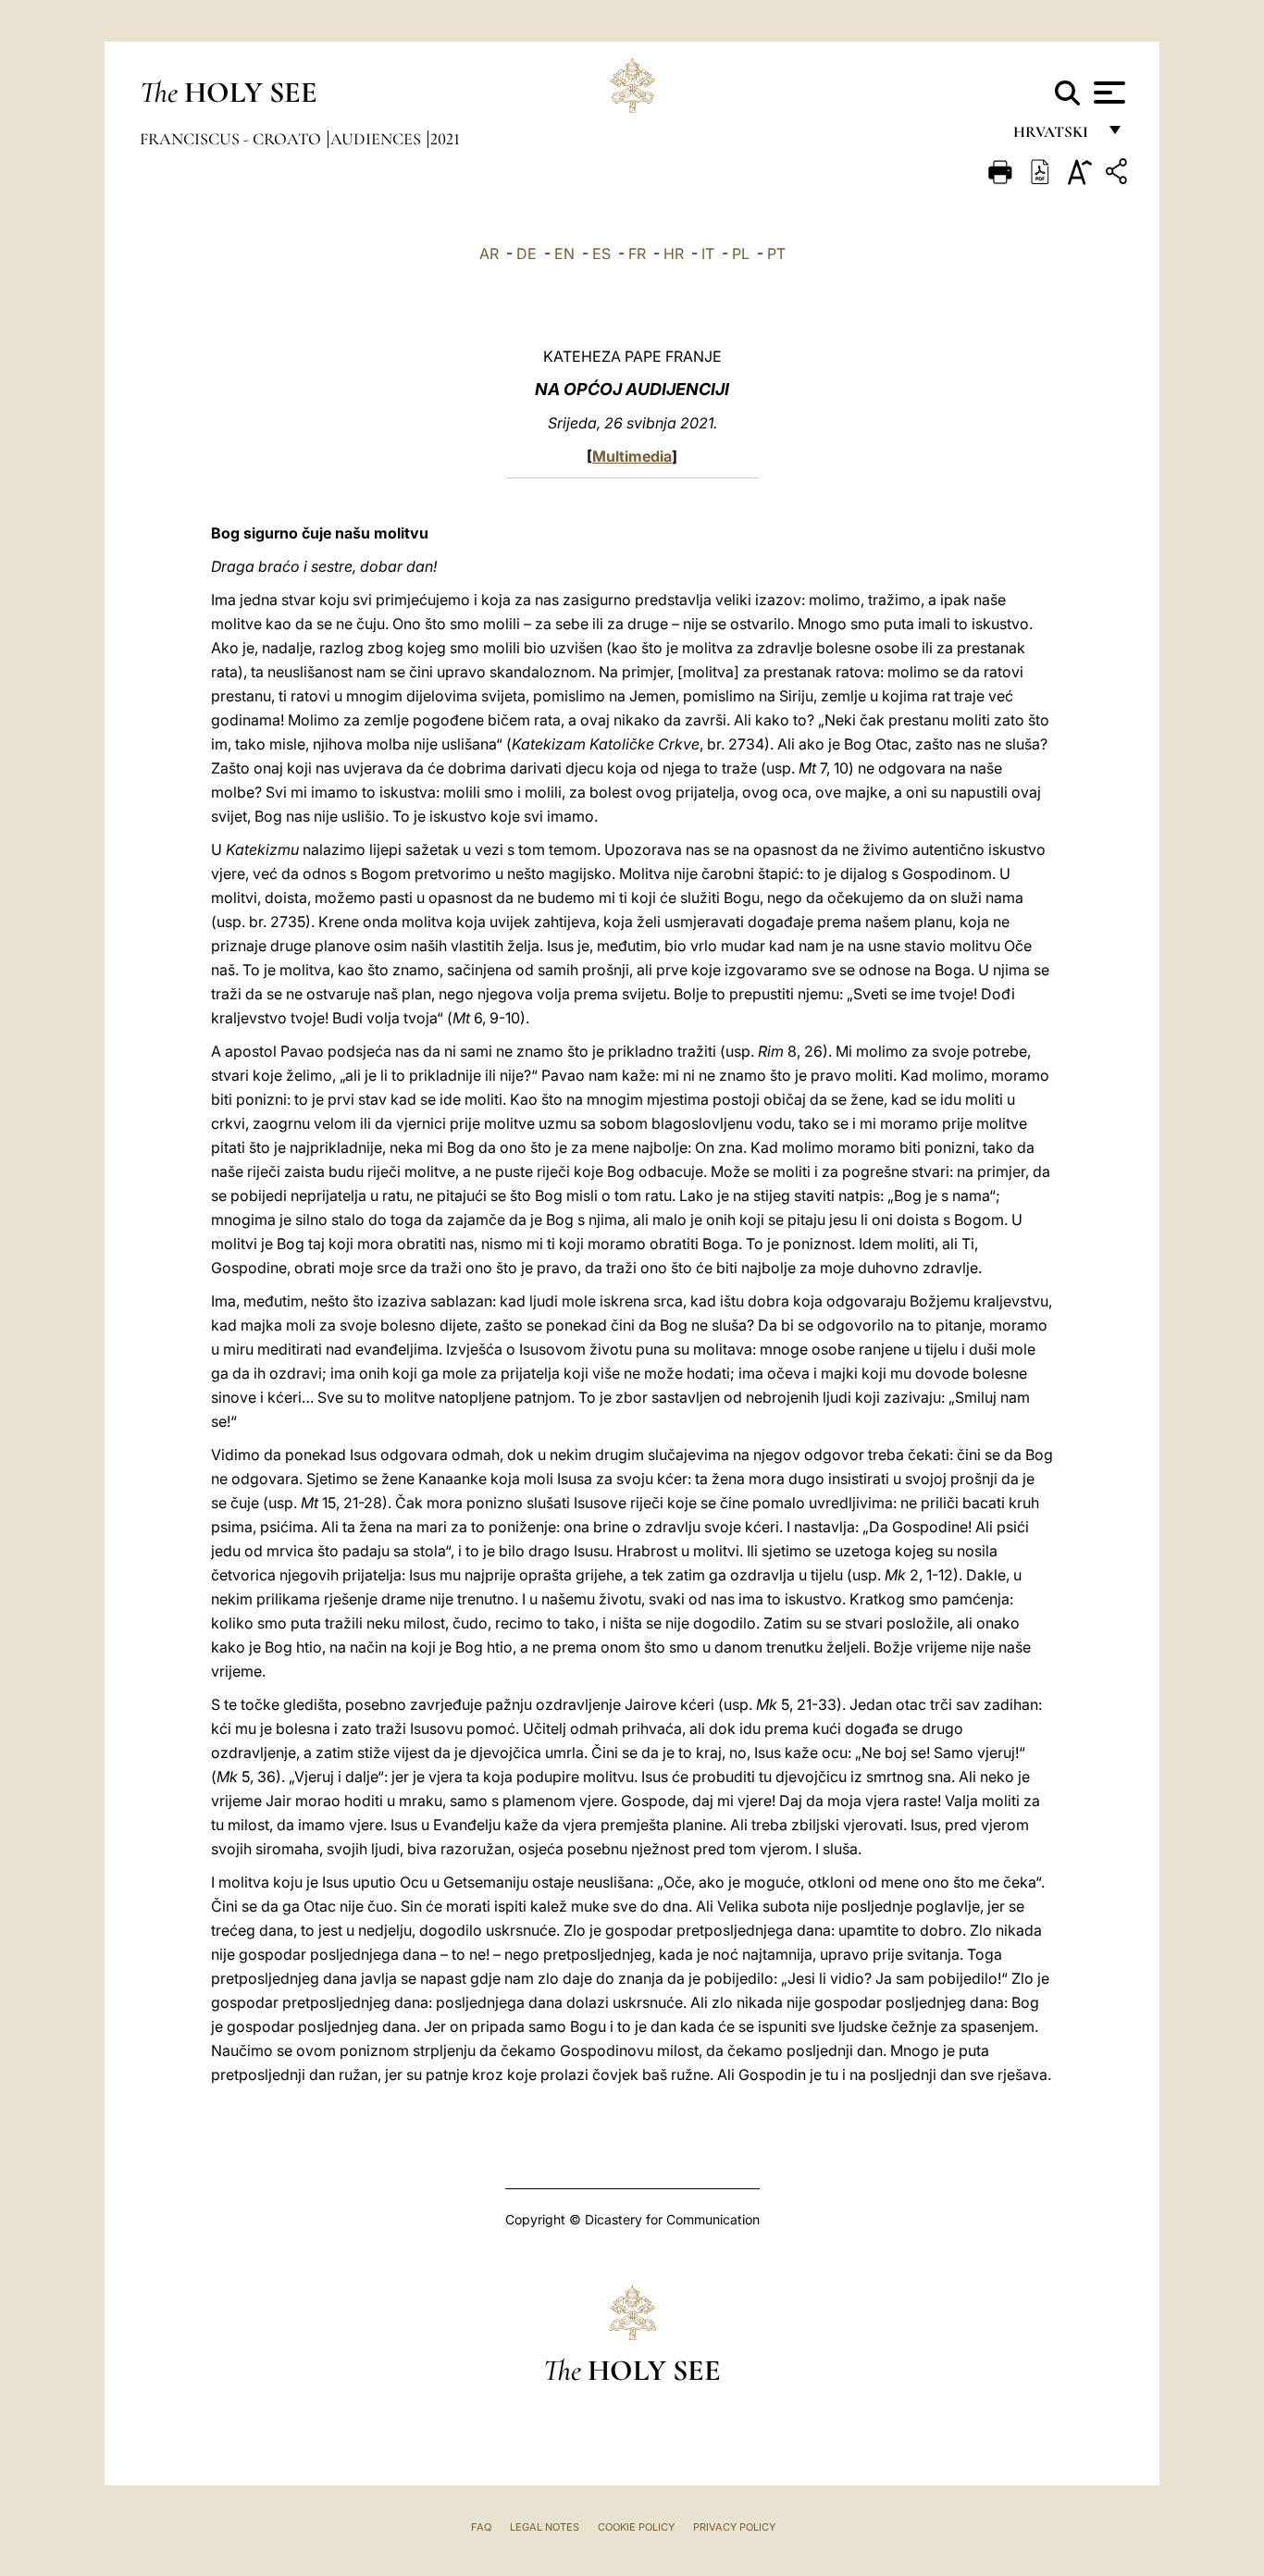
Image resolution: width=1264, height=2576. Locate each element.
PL (741, 254)
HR (674, 254)
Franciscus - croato (232, 139)
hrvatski (1054, 136)
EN (564, 254)
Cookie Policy (636, 2527)
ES (601, 254)
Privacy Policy (734, 2527)
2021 (445, 139)
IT (708, 254)
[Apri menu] (1107, 93)
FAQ (481, 2527)
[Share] (1119, 174)
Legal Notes (545, 2527)
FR (637, 254)
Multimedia (632, 456)
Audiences (378, 139)
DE (527, 254)
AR (489, 254)
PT (776, 254)
